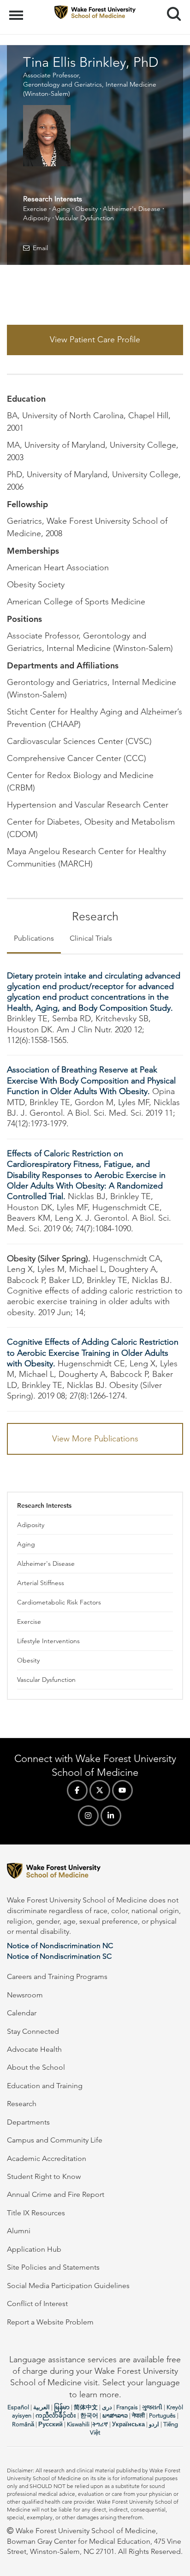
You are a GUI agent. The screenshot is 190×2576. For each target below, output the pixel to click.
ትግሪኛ (100, 2424)
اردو (154, 2424)
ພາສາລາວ (115, 2415)
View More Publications (95, 1439)
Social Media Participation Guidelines (68, 2286)
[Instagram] (88, 1816)
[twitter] (100, 1790)
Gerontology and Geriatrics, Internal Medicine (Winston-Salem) (90, 89)
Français (127, 2407)
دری (107, 2407)
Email (40, 248)
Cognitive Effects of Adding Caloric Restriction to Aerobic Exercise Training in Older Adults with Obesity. (93, 1353)
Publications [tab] (34, 938)
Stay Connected (33, 2031)
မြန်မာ (62, 2407)
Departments (28, 2122)
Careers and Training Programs (57, 1976)
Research (22, 2104)
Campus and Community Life (55, 2140)
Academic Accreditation (47, 2158)
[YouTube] (122, 1790)
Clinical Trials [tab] (91, 938)
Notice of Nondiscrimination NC (60, 1946)
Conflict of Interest (37, 2304)
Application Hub (34, 2249)
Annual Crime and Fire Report (56, 2194)
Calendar (22, 2013)
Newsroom (25, 1995)
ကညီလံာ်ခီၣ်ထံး (56, 2415)
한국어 (89, 2415)
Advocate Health (34, 2049)
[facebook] (77, 1790)
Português (162, 2415)
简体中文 (86, 2407)
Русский (50, 2424)
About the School (36, 2067)
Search (170, 6)
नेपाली (138, 2415)
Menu (17, 10)
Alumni (19, 2231)
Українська (128, 2424)
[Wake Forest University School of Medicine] (95, 1872)
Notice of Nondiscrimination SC (59, 1956)
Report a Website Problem (50, 2322)
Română (23, 2424)
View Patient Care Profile (95, 340)
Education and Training (45, 2086)
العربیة (42, 2407)
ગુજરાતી (152, 2407)
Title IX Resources (36, 2213)
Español (18, 2407)
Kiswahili (78, 2424)
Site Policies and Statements (53, 2267)
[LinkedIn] (111, 1816)
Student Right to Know (44, 2176)
